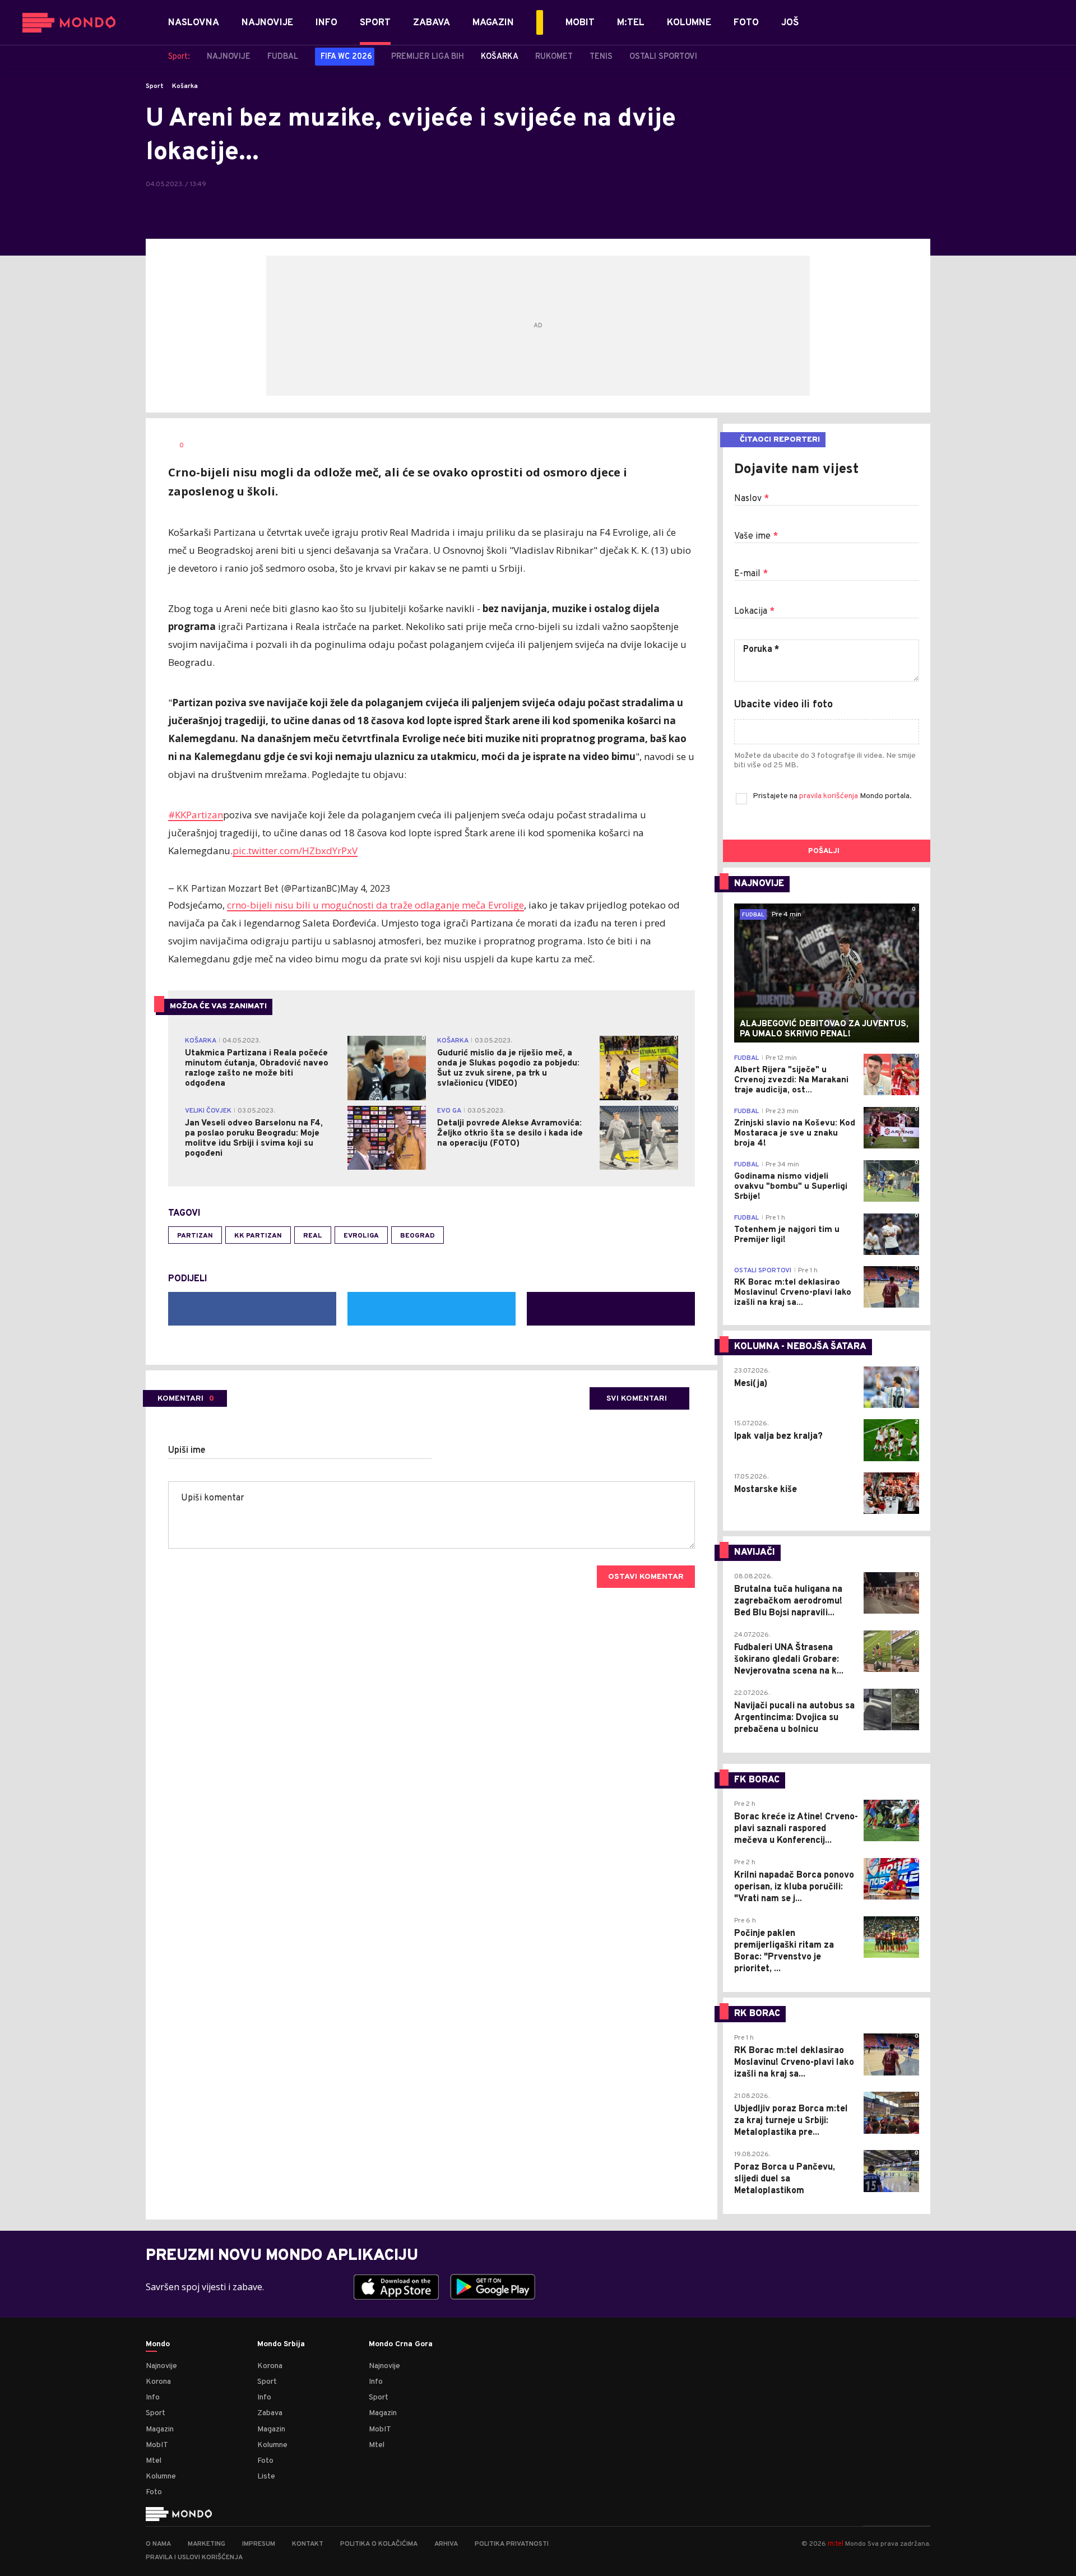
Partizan (195, 1236)
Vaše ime (756, 536)
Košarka (185, 86)
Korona (158, 2382)
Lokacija (754, 611)
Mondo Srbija (281, 2345)
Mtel (154, 2461)
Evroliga (361, 1236)
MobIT (157, 2445)
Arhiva (446, 2544)
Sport (155, 86)
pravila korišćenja (829, 796)
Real (313, 1236)
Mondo (158, 2345)
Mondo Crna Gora (401, 2345)
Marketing (207, 2544)
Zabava (270, 2413)
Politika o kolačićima (379, 2544)
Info (153, 2397)
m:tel (836, 2543)
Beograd (418, 1236)
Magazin (160, 2429)
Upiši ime (187, 1451)
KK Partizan (258, 1236)
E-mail (751, 574)
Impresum (259, 2544)
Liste (266, 2477)
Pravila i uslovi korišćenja (194, 2558)
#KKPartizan (196, 815)
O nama (158, 2544)
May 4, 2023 (365, 888)
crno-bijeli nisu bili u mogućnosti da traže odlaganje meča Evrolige (375, 905)
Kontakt (308, 2544)
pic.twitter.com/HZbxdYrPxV (295, 851)
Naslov (752, 499)
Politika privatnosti (512, 2544)
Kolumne (161, 2477)
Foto (154, 2492)
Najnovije (161, 2366)
